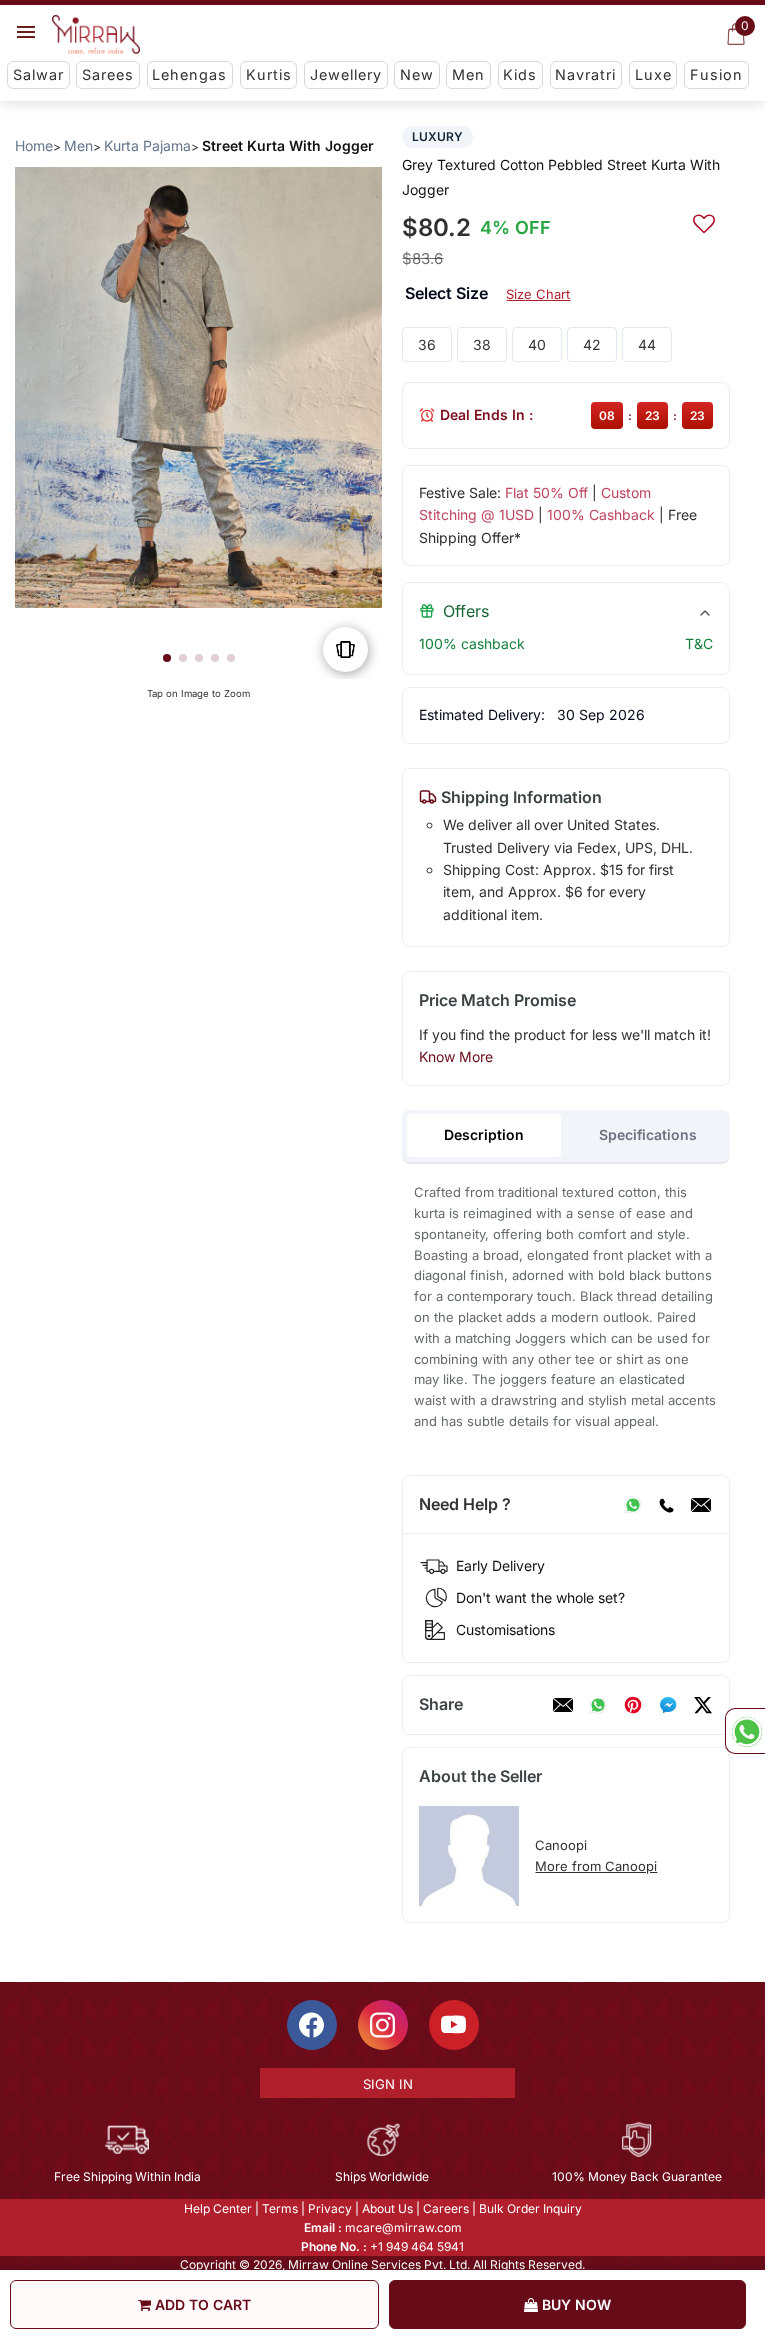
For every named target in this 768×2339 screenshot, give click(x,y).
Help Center (218, 2208)
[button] (167, 658)
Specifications (648, 1134)
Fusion (716, 74)
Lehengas (189, 74)
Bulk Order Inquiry (530, 2208)
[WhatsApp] (633, 1505)
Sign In (388, 2084)
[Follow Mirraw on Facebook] (312, 2025)
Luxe (653, 74)
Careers (446, 2208)
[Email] (701, 1505)
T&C (699, 643)
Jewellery (346, 74)
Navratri (585, 74)
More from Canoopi (596, 1866)
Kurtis (269, 74)
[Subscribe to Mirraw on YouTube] (454, 2025)
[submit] (704, 221)
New (417, 74)
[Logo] (96, 35)
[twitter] (703, 1705)
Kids (520, 74)
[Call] (666, 1505)
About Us (387, 2208)
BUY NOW (574, 2304)
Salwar (38, 74)
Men (468, 74)
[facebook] (668, 1705)
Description (484, 1134)
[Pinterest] (633, 1705)
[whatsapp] (598, 1705)
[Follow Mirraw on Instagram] (383, 2025)
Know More (456, 1056)
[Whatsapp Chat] (745, 1731)
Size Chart (538, 294)
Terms (280, 2208)
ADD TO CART (201, 2304)
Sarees (108, 74)
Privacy (330, 2208)
